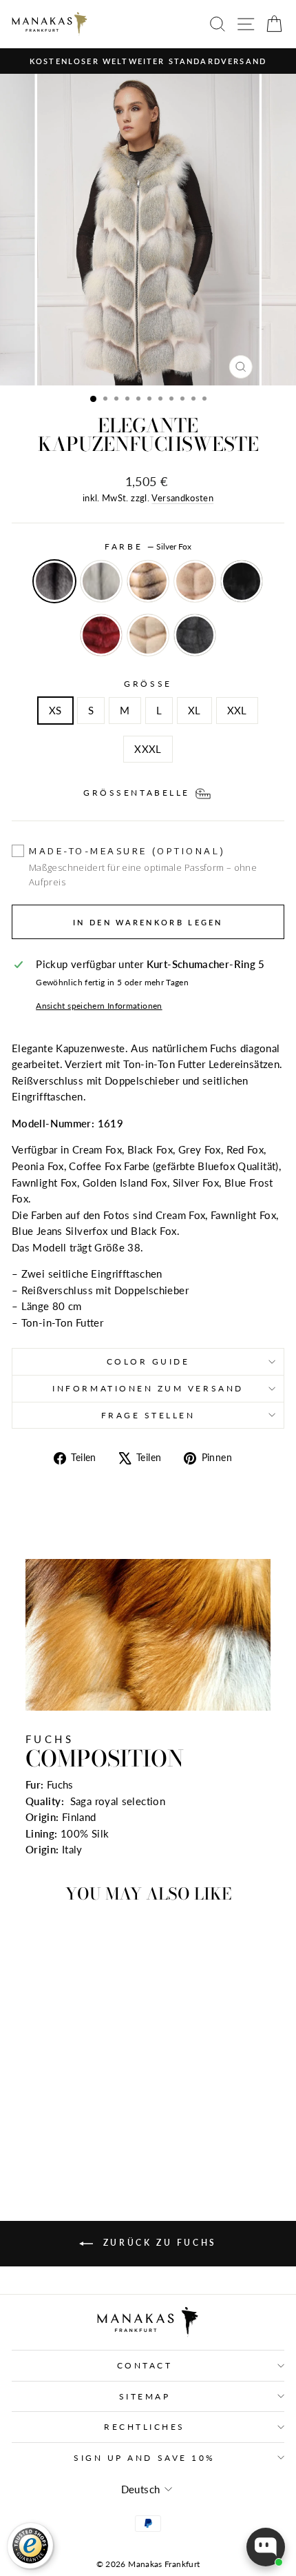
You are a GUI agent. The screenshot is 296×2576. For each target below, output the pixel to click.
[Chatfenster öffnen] (266, 2547)
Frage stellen (148, 1415)
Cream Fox (148, 635)
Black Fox (242, 581)
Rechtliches (145, 2427)
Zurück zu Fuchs (158, 2243)
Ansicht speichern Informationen (99, 1006)
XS (55, 710)
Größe (148, 684)
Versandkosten (182, 498)
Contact (145, 2365)
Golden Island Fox (148, 581)
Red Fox (101, 635)
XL (194, 710)
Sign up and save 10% (145, 2458)
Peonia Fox (195, 581)
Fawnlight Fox (101, 581)
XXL (237, 710)
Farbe (148, 546)
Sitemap (145, 2396)
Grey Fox (195, 635)
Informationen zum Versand (148, 1388)
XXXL (148, 749)
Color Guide (148, 1361)
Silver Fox (54, 581)
